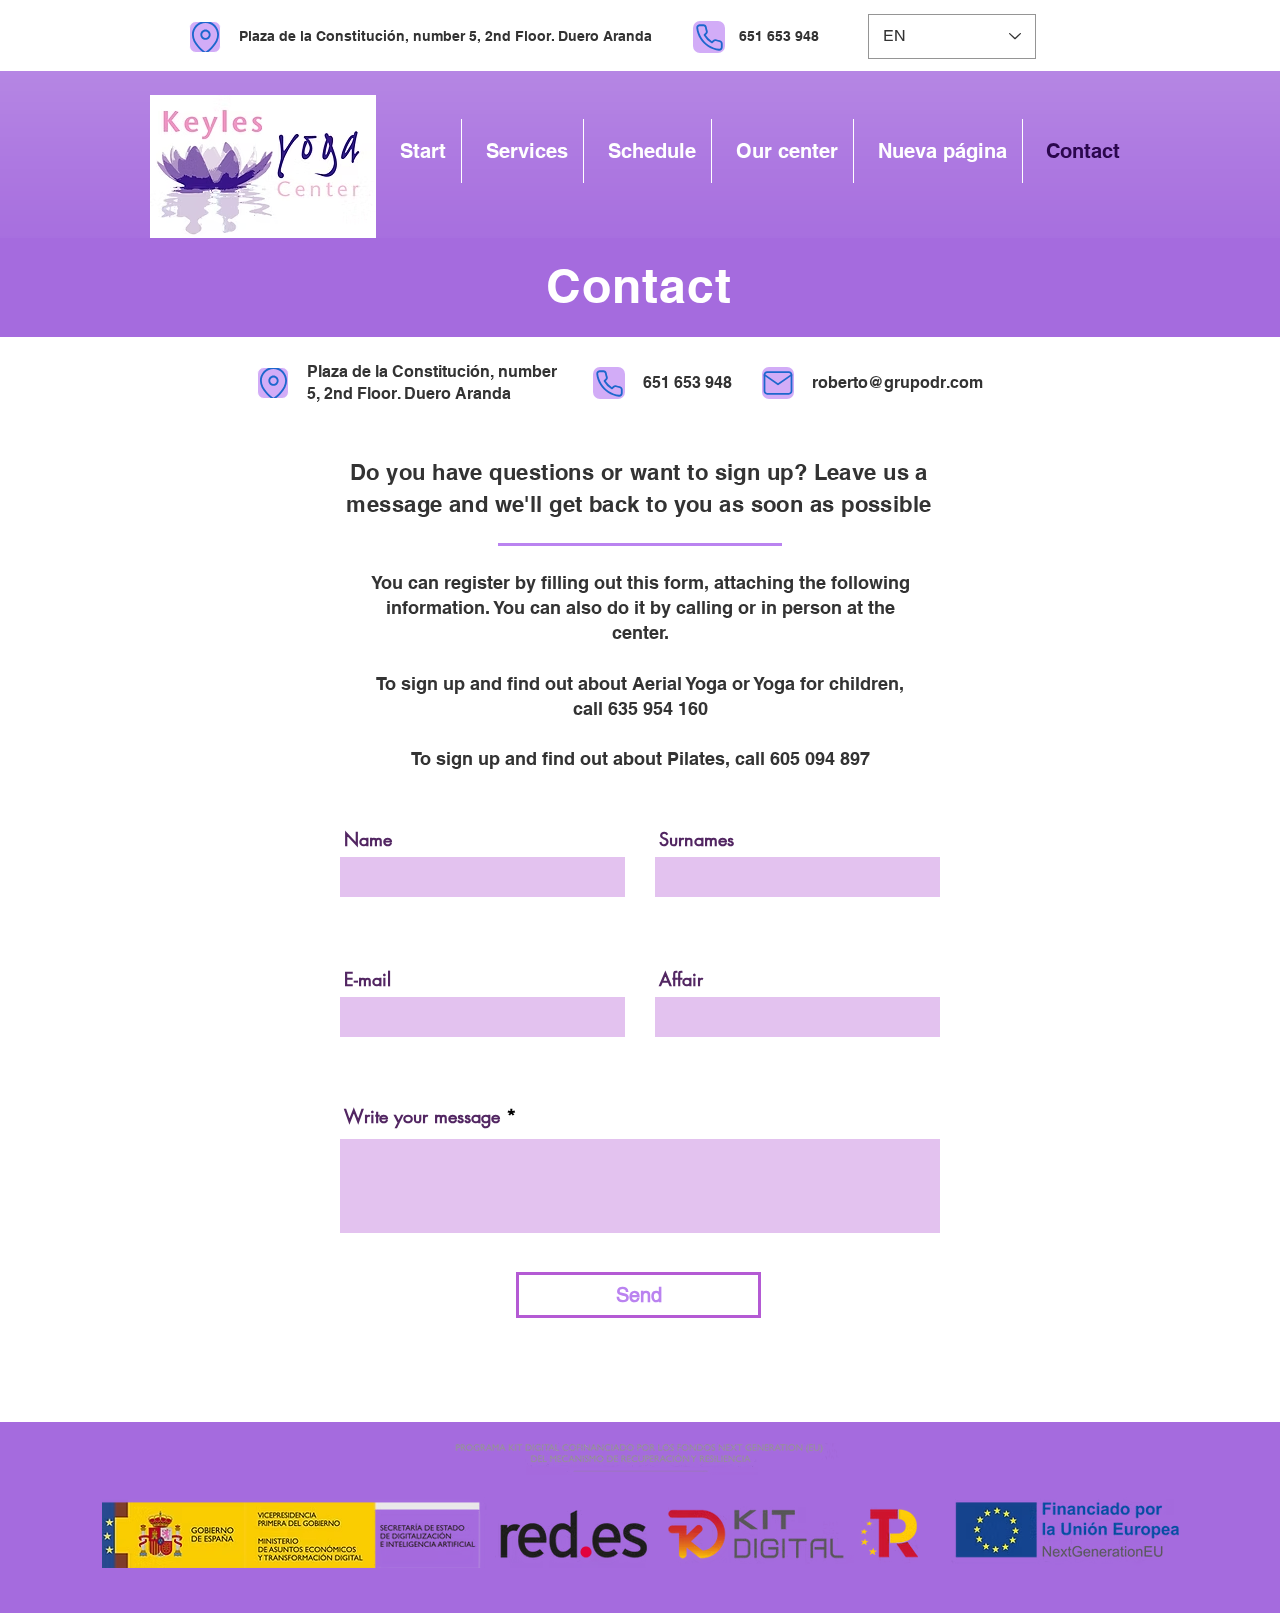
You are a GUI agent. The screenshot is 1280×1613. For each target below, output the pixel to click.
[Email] (778, 383)
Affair (681, 979)
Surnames (696, 839)
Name (368, 839)
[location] (205, 37)
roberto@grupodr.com (897, 382)
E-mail (367, 979)
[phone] (709, 37)
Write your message (422, 1116)
